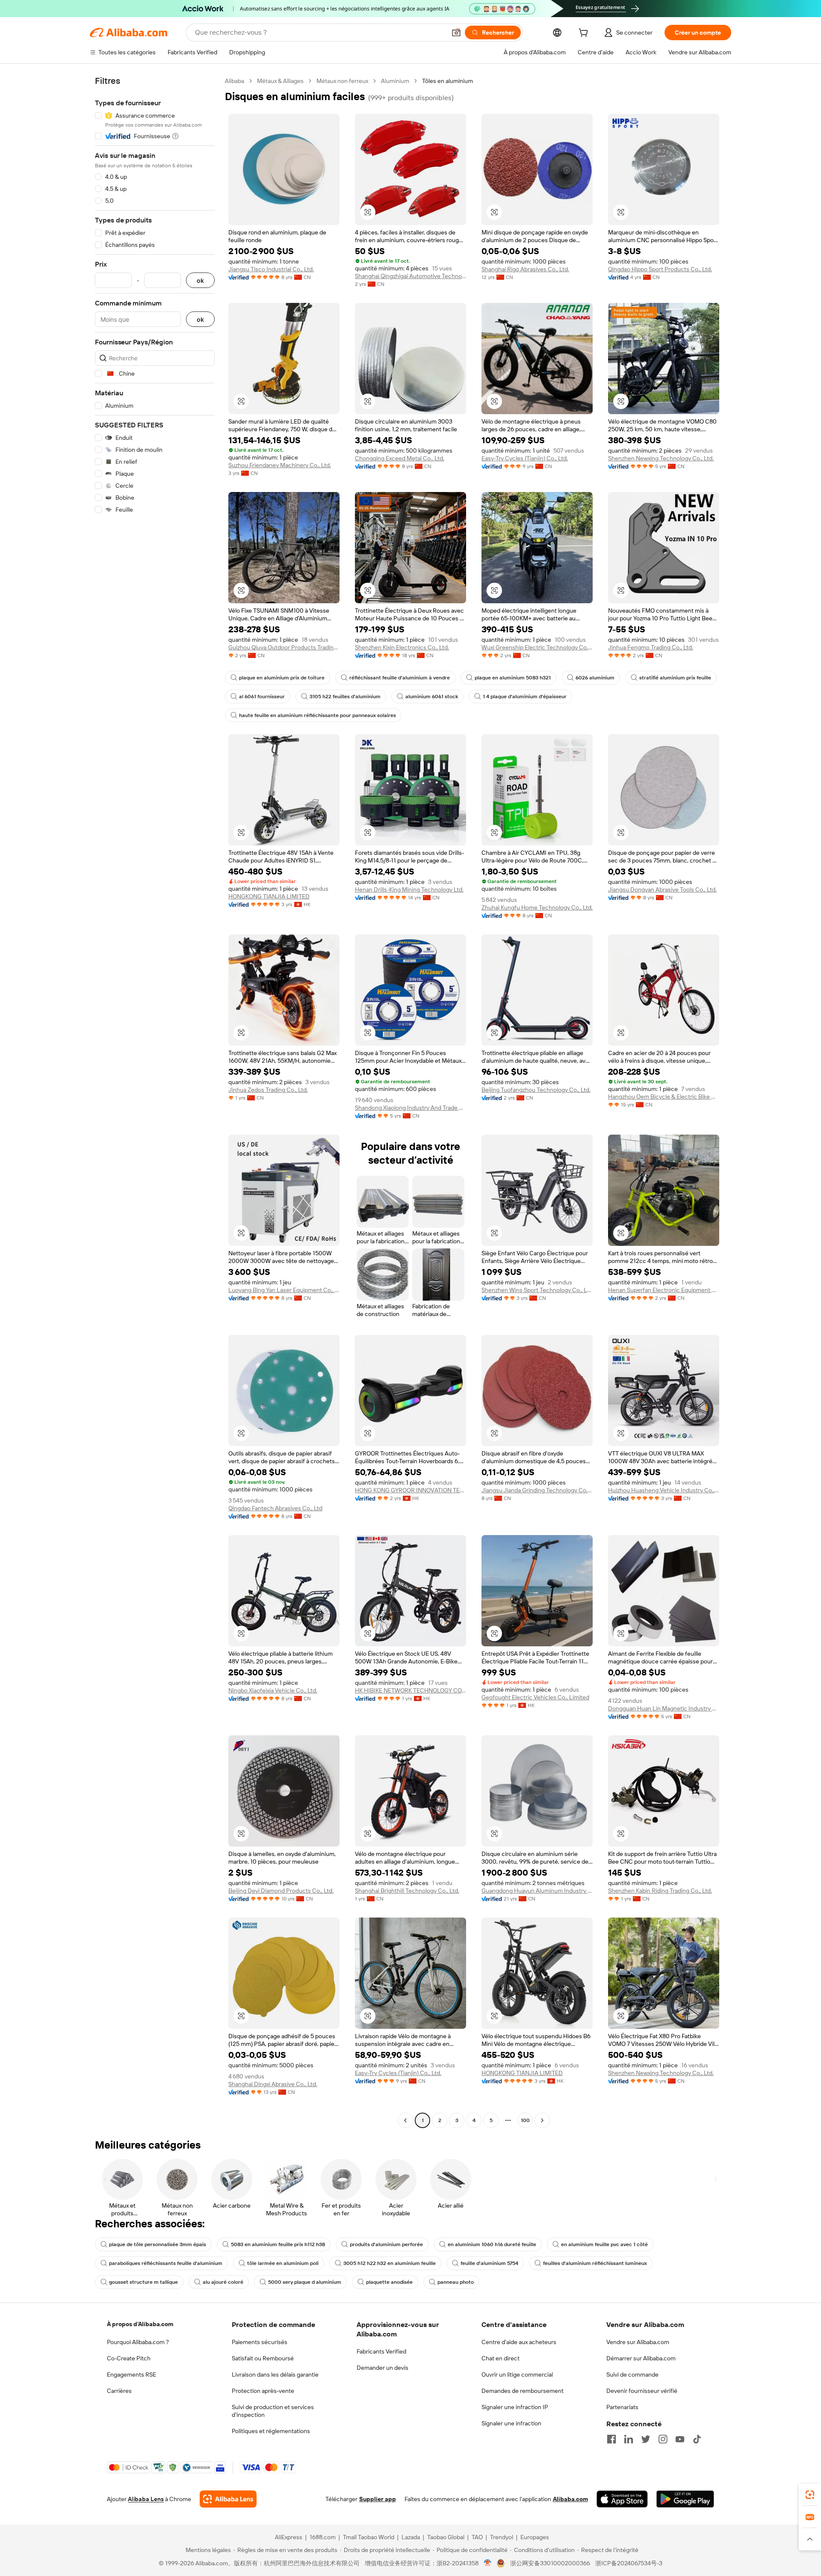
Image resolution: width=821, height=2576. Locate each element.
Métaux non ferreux (342, 81)
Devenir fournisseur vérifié (642, 2391)
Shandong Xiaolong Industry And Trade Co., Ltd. (410, 1108)
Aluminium (395, 81)
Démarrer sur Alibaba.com (641, 2358)
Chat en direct (501, 2358)
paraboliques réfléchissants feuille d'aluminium (166, 2263)
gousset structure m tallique (143, 2282)
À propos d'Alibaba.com (140, 2324)
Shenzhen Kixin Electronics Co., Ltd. (402, 647)
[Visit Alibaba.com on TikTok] (697, 2439)
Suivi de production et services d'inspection (273, 2411)
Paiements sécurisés (260, 2342)
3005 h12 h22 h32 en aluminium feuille (390, 2263)
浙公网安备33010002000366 (550, 2563)
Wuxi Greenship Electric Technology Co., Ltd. (537, 647)
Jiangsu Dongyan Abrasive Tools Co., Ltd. (662, 889)
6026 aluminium (595, 678)
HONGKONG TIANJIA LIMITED (269, 896)
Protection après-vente (263, 2391)
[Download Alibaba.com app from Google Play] (685, 2499)
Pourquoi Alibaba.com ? (138, 2342)
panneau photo (456, 2282)
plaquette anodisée (389, 2282)
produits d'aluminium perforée (386, 2244)
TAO (477, 2537)
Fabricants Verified (381, 2351)
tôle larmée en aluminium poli (283, 2263)
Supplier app (378, 2499)
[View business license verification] (488, 2563)
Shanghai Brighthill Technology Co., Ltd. (407, 1891)
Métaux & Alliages (280, 81)
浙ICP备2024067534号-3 (629, 2563)
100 (525, 2120)
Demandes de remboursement (523, 2391)
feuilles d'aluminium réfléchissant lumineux (595, 2263)
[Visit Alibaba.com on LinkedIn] (629, 2439)
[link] (810, 2495)
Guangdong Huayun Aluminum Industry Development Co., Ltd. (537, 1891)
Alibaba (235, 81)
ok (200, 280)
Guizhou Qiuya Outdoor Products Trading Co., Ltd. (284, 647)
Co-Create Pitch (129, 2358)
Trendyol (502, 2537)
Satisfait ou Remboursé (263, 2358)
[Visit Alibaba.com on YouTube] (680, 2439)
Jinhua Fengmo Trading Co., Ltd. (651, 647)
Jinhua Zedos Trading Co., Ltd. (268, 1090)
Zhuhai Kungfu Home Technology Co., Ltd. (537, 907)
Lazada (411, 2537)
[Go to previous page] (405, 2120)
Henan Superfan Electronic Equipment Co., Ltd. (664, 1290)
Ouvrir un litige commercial (517, 2374)
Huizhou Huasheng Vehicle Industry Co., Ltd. (664, 1490)
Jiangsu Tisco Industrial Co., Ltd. (271, 269)
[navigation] (155, 1102)
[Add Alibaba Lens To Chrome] (228, 2499)
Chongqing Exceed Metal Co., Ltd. (400, 458)
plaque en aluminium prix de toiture (282, 678)
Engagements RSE (131, 2374)
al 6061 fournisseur (262, 697)
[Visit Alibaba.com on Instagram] (663, 2439)
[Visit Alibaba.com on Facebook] (611, 2439)
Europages (535, 2537)
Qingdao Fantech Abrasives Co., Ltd (275, 1508)
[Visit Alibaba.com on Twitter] (646, 2439)
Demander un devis (382, 2368)
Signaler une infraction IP (515, 2407)
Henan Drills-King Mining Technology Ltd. (409, 889)
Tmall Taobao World (369, 2537)
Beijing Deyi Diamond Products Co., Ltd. (281, 1891)
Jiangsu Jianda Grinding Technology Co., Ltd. (537, 1490)
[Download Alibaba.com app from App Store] (622, 2499)
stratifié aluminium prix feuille (675, 678)
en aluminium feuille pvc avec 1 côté (604, 2244)
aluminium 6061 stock (432, 697)
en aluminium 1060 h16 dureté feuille (492, 2244)
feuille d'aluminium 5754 (489, 2263)
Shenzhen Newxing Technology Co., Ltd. (661, 458)
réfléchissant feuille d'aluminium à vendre (400, 678)
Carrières (119, 2391)
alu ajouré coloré (223, 2282)
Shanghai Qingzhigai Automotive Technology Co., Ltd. (410, 276)
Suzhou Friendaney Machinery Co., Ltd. (280, 465)
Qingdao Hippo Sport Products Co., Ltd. (660, 269)
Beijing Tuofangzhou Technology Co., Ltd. (536, 1090)
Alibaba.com (570, 2499)
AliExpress (289, 2537)
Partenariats (622, 2407)
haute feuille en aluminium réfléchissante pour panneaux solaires (317, 715)
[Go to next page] (542, 2120)
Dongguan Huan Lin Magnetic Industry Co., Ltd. (664, 1708)
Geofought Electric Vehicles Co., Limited (535, 1697)
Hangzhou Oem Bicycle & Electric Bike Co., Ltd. (664, 1097)
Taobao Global (446, 2537)
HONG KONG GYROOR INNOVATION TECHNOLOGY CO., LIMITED (410, 1490)
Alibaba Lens (146, 2499)
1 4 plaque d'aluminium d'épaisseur (525, 697)
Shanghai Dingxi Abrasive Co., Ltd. (273, 2084)
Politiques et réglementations (271, 2431)
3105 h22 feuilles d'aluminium (345, 697)
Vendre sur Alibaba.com (638, 2342)
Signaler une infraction (511, 2423)
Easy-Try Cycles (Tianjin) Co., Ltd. (525, 458)
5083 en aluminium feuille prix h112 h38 (278, 2244)
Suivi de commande (632, 2374)
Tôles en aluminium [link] (447, 81)
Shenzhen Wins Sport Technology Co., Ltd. (537, 1290)
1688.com (323, 2537)
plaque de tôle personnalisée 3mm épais (158, 2244)
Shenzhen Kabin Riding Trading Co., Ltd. (660, 1891)
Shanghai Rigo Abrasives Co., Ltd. (525, 269)
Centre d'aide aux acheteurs (519, 2342)
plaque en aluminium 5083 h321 (513, 678)
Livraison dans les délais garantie (275, 2374)
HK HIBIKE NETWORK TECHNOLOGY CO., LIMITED (410, 1690)
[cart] (585, 34)
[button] (456, 33)
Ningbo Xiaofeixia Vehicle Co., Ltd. (273, 1690)
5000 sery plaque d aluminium (305, 2282)
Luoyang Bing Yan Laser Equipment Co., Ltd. (284, 1290)
